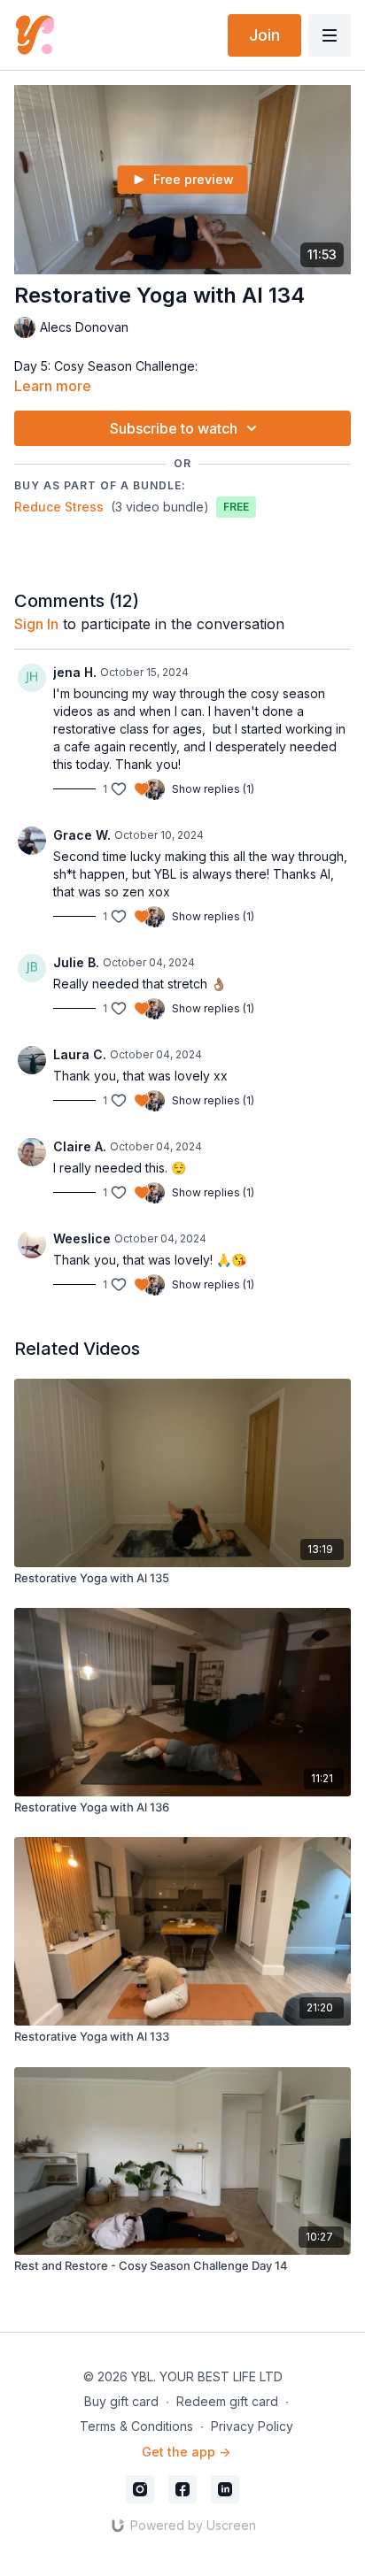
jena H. (75, 672)
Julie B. (76, 962)
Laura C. (80, 1054)
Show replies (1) (213, 789)
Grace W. (82, 835)
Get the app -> (186, 2452)
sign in (36, 624)
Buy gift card (121, 2401)
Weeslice (82, 1238)
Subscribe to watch (174, 428)
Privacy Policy (252, 2426)
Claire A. (80, 1146)
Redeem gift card (227, 2401)
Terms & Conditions (136, 2426)
